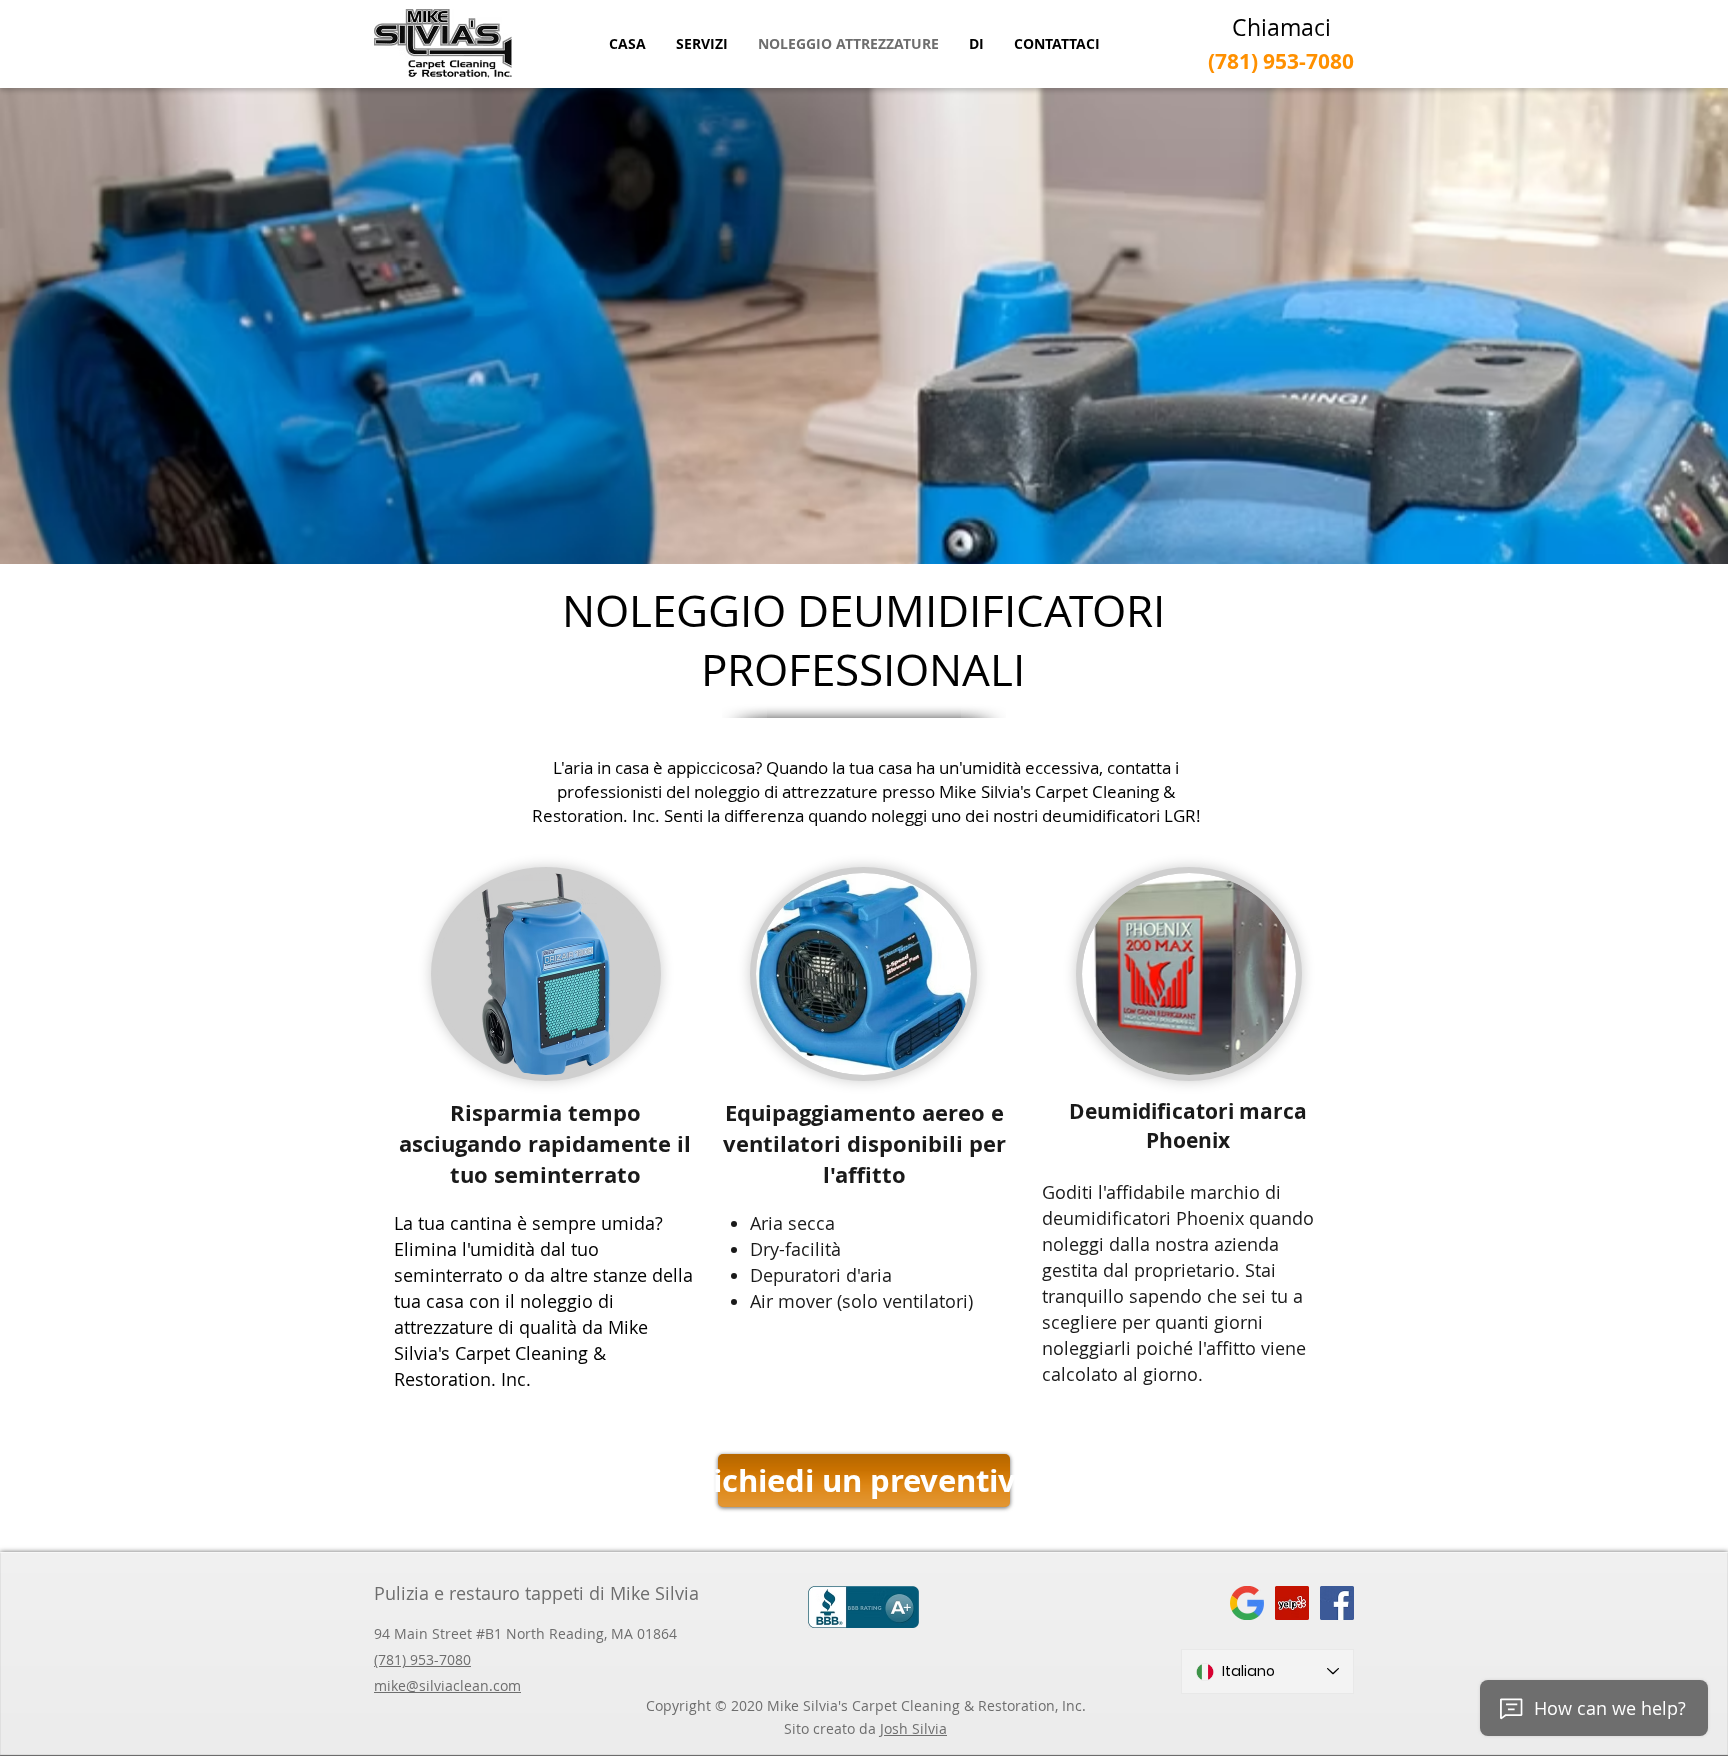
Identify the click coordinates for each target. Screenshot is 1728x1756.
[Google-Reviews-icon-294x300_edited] (1247, 1603)
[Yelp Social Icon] (1292, 1603)
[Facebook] (1337, 1603)
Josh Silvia (913, 1728)
